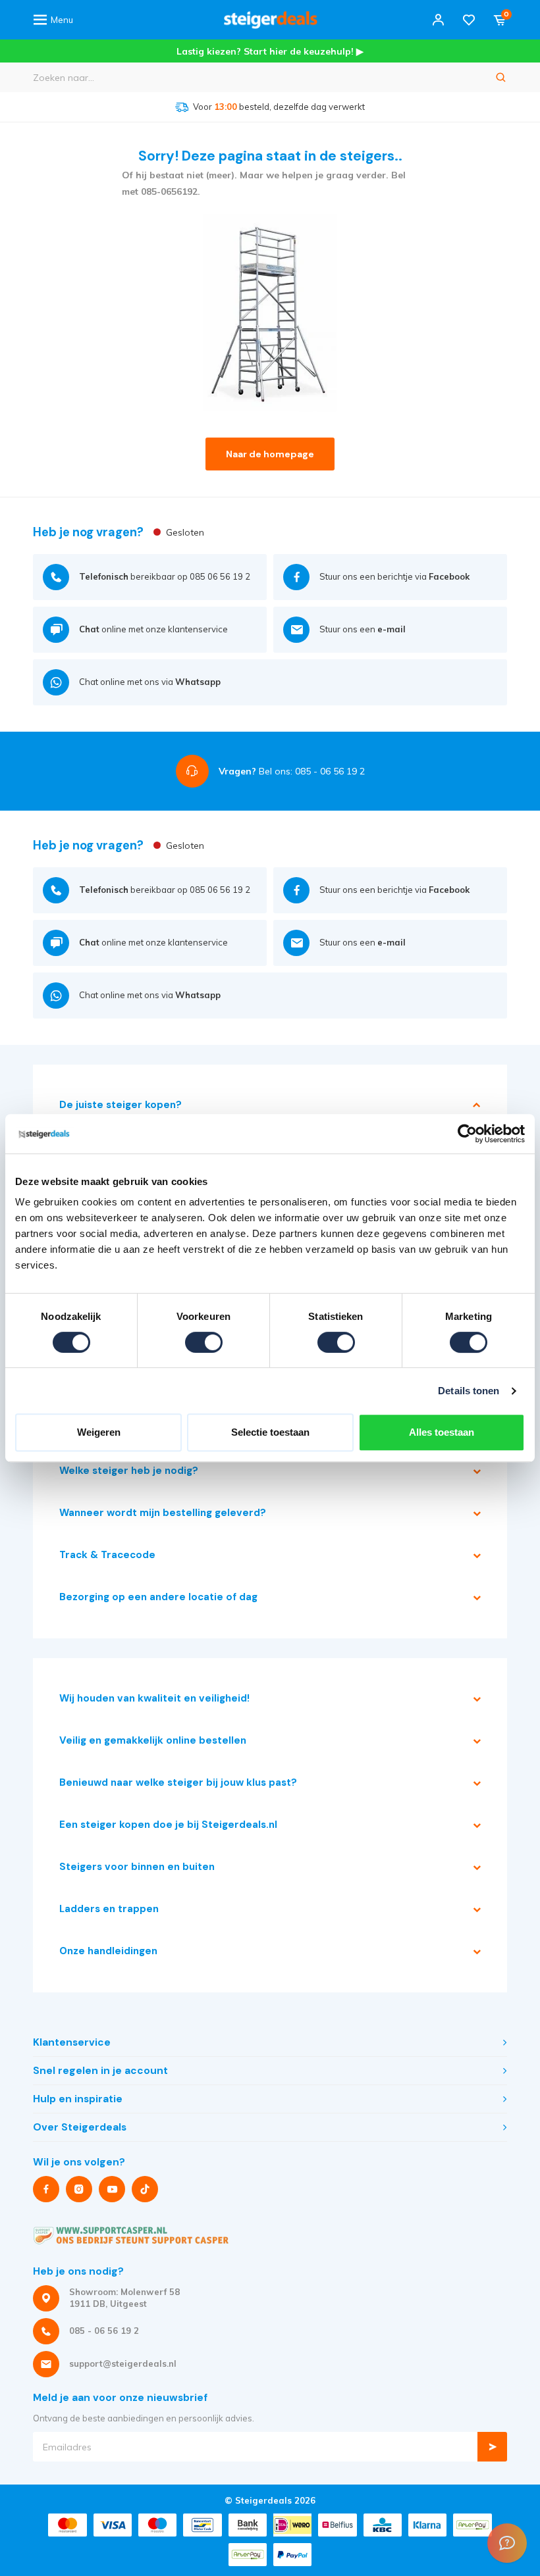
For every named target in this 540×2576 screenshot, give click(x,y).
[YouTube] (112, 2189)
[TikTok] (145, 2189)
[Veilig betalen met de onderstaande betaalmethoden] (67, 2525)
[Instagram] (79, 2189)
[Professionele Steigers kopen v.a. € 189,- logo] (270, 20)
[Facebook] (46, 2189)
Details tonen (469, 1391)
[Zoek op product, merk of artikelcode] (501, 77)
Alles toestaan (442, 1432)
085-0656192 (169, 191)
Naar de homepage (270, 454)
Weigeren (99, 1432)
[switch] (204, 1342)
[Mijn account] (438, 20)
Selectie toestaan (270, 1432)
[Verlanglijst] (469, 20)
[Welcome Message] (507, 2543)
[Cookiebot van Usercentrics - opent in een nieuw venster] (467, 1134)
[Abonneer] (492, 2447)
